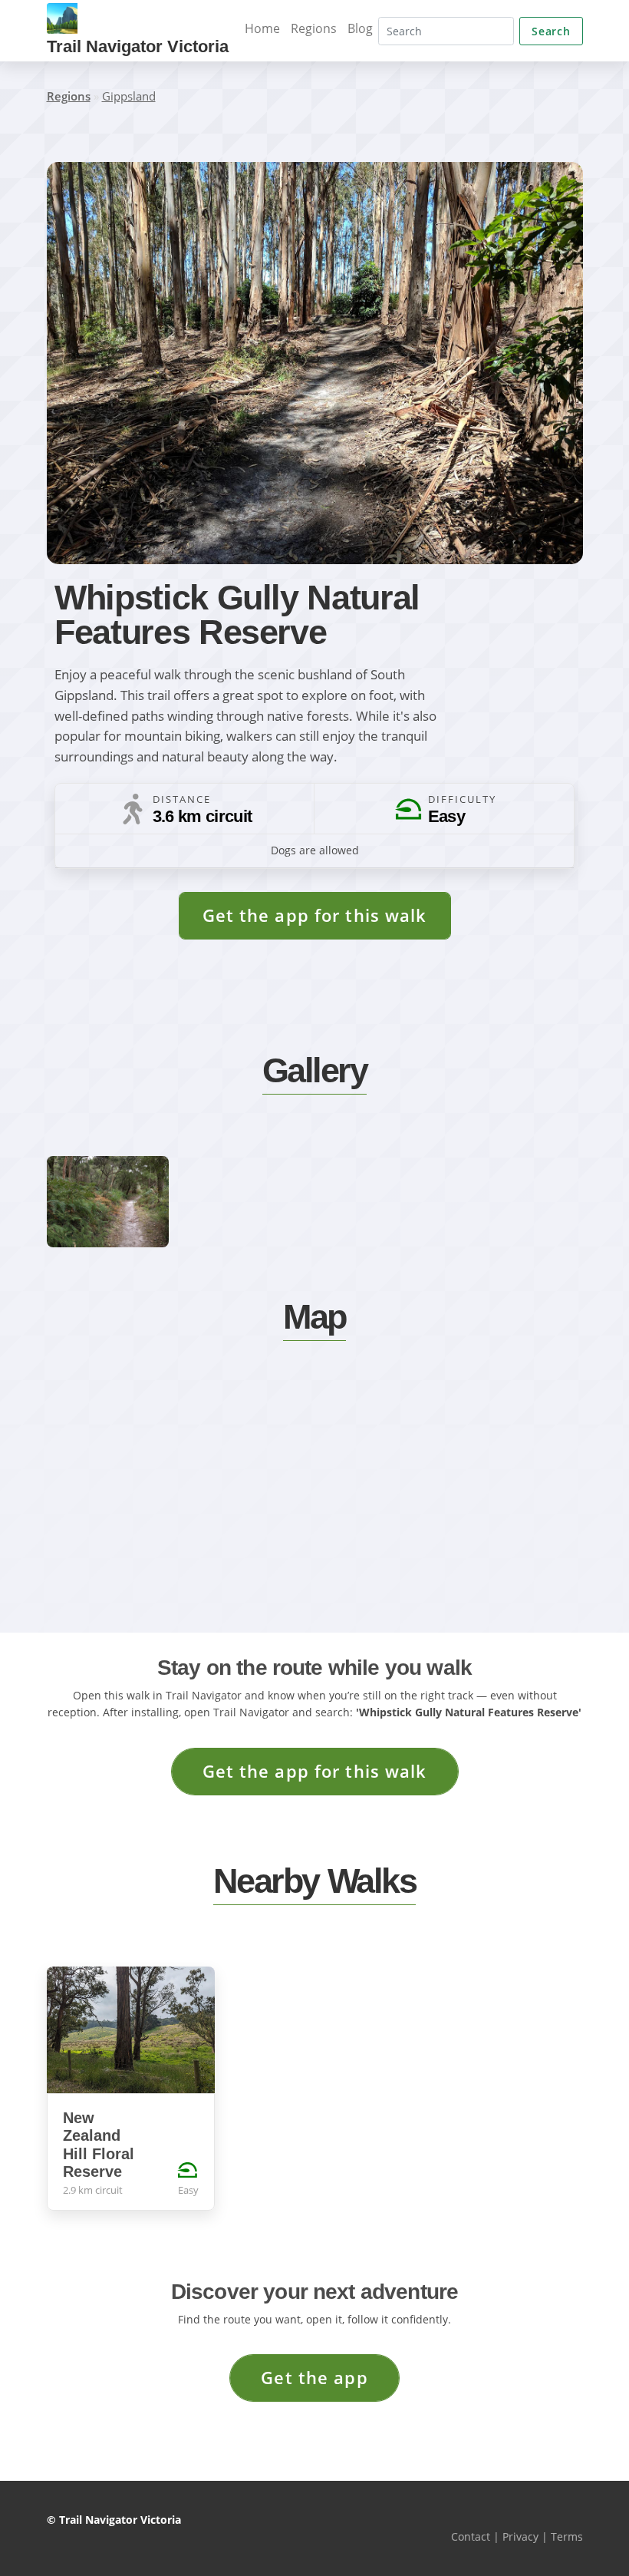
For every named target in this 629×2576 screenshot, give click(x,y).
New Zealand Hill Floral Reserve (99, 2145)
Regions (314, 28)
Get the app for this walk (315, 915)
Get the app (314, 2378)
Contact (471, 2536)
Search (551, 31)
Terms (567, 2536)
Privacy (520, 2536)
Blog (360, 28)
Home (262, 28)
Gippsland (129, 96)
